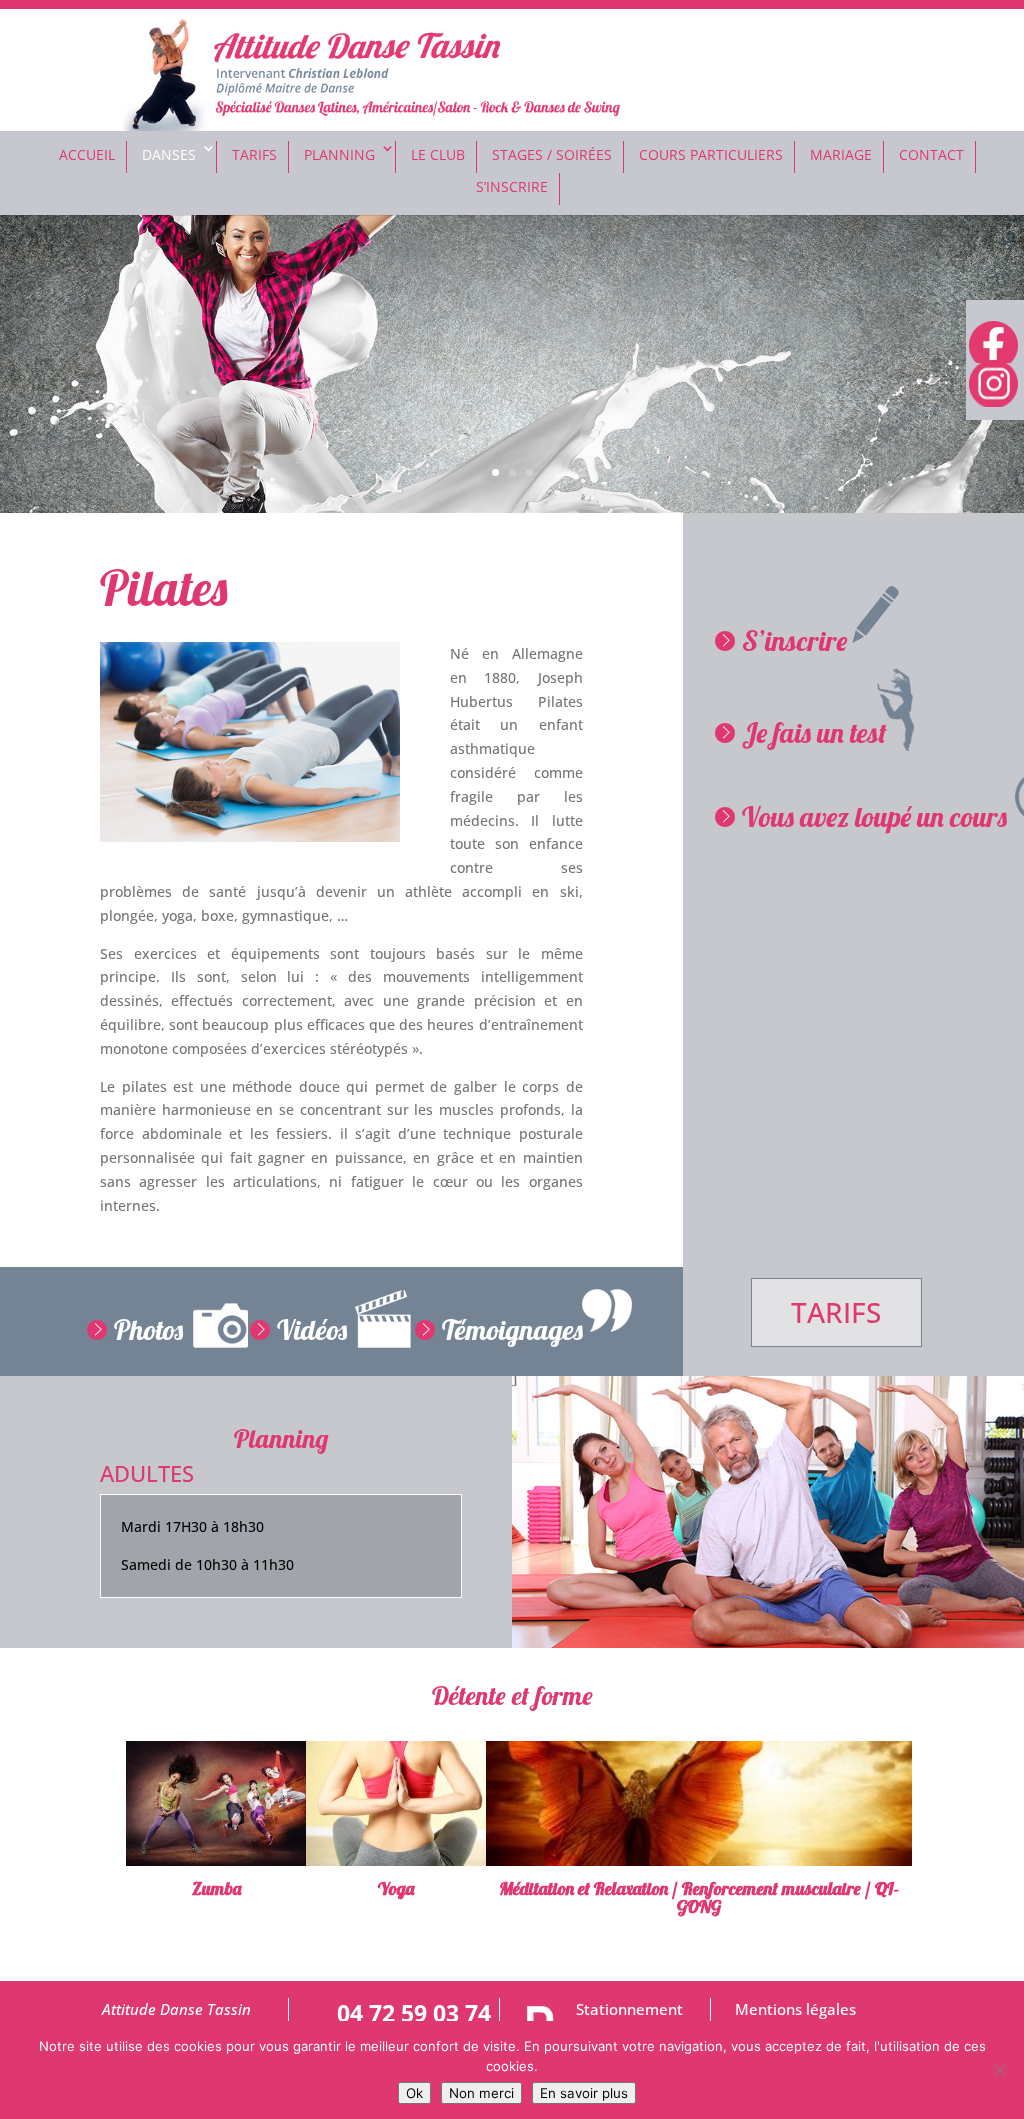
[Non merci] (999, 2070)
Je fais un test (814, 732)
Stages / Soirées (552, 154)
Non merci (481, 2093)
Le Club (438, 154)
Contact (931, 154)
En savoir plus (584, 2093)
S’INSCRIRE (512, 186)
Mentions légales (795, 2009)
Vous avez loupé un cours (874, 816)
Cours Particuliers (711, 154)
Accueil (87, 154)
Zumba (216, 1888)
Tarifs (254, 154)
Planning (339, 154)
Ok (414, 2093)
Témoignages (512, 1329)
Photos (148, 1329)
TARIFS (836, 1312)
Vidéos (312, 1329)
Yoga (396, 1888)
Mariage (841, 154)
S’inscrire (794, 640)
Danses (169, 154)
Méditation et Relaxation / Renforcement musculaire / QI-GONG (699, 1897)
